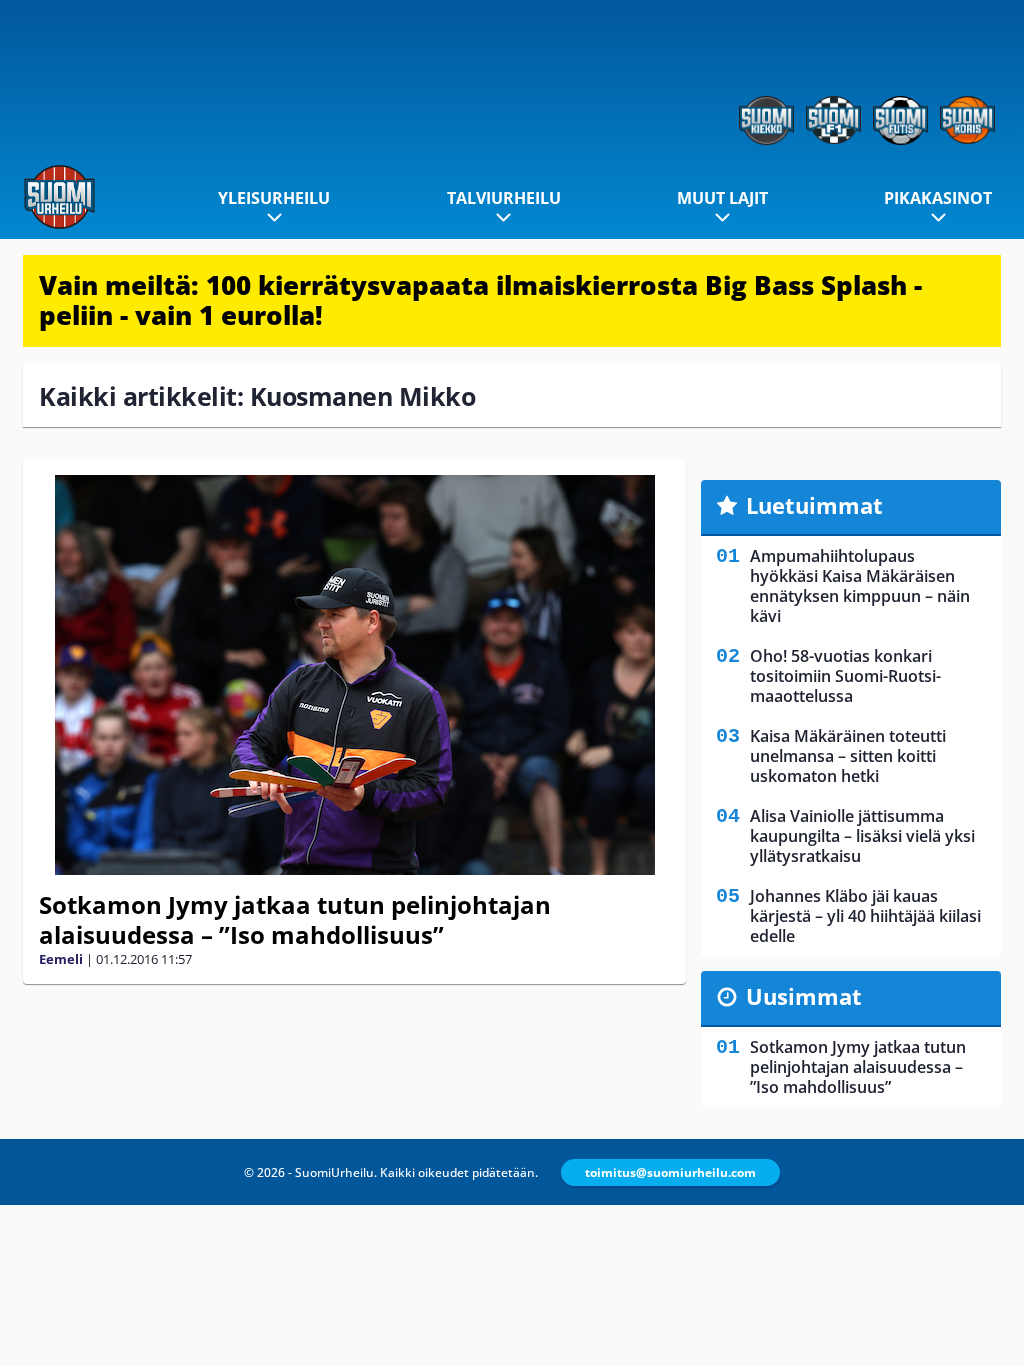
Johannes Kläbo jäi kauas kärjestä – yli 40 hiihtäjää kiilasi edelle (865, 916)
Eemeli (61, 959)
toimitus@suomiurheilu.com (670, 1172)
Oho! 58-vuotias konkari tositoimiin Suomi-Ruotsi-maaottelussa (845, 676)
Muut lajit (722, 198)
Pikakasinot (938, 198)
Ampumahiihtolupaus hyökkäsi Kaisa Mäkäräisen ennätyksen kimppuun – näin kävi (860, 586)
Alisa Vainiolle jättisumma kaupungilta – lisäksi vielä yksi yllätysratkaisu (862, 836)
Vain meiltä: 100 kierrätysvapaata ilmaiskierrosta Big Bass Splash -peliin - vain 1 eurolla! (480, 300)
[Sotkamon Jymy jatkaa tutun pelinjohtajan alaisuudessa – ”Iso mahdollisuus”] (354, 675)
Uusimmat (804, 996)
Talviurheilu (504, 198)
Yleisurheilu (274, 198)
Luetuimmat (814, 505)
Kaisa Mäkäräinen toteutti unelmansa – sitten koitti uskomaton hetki (848, 756)
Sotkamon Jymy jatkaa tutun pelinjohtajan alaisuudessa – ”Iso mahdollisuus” (295, 919)
